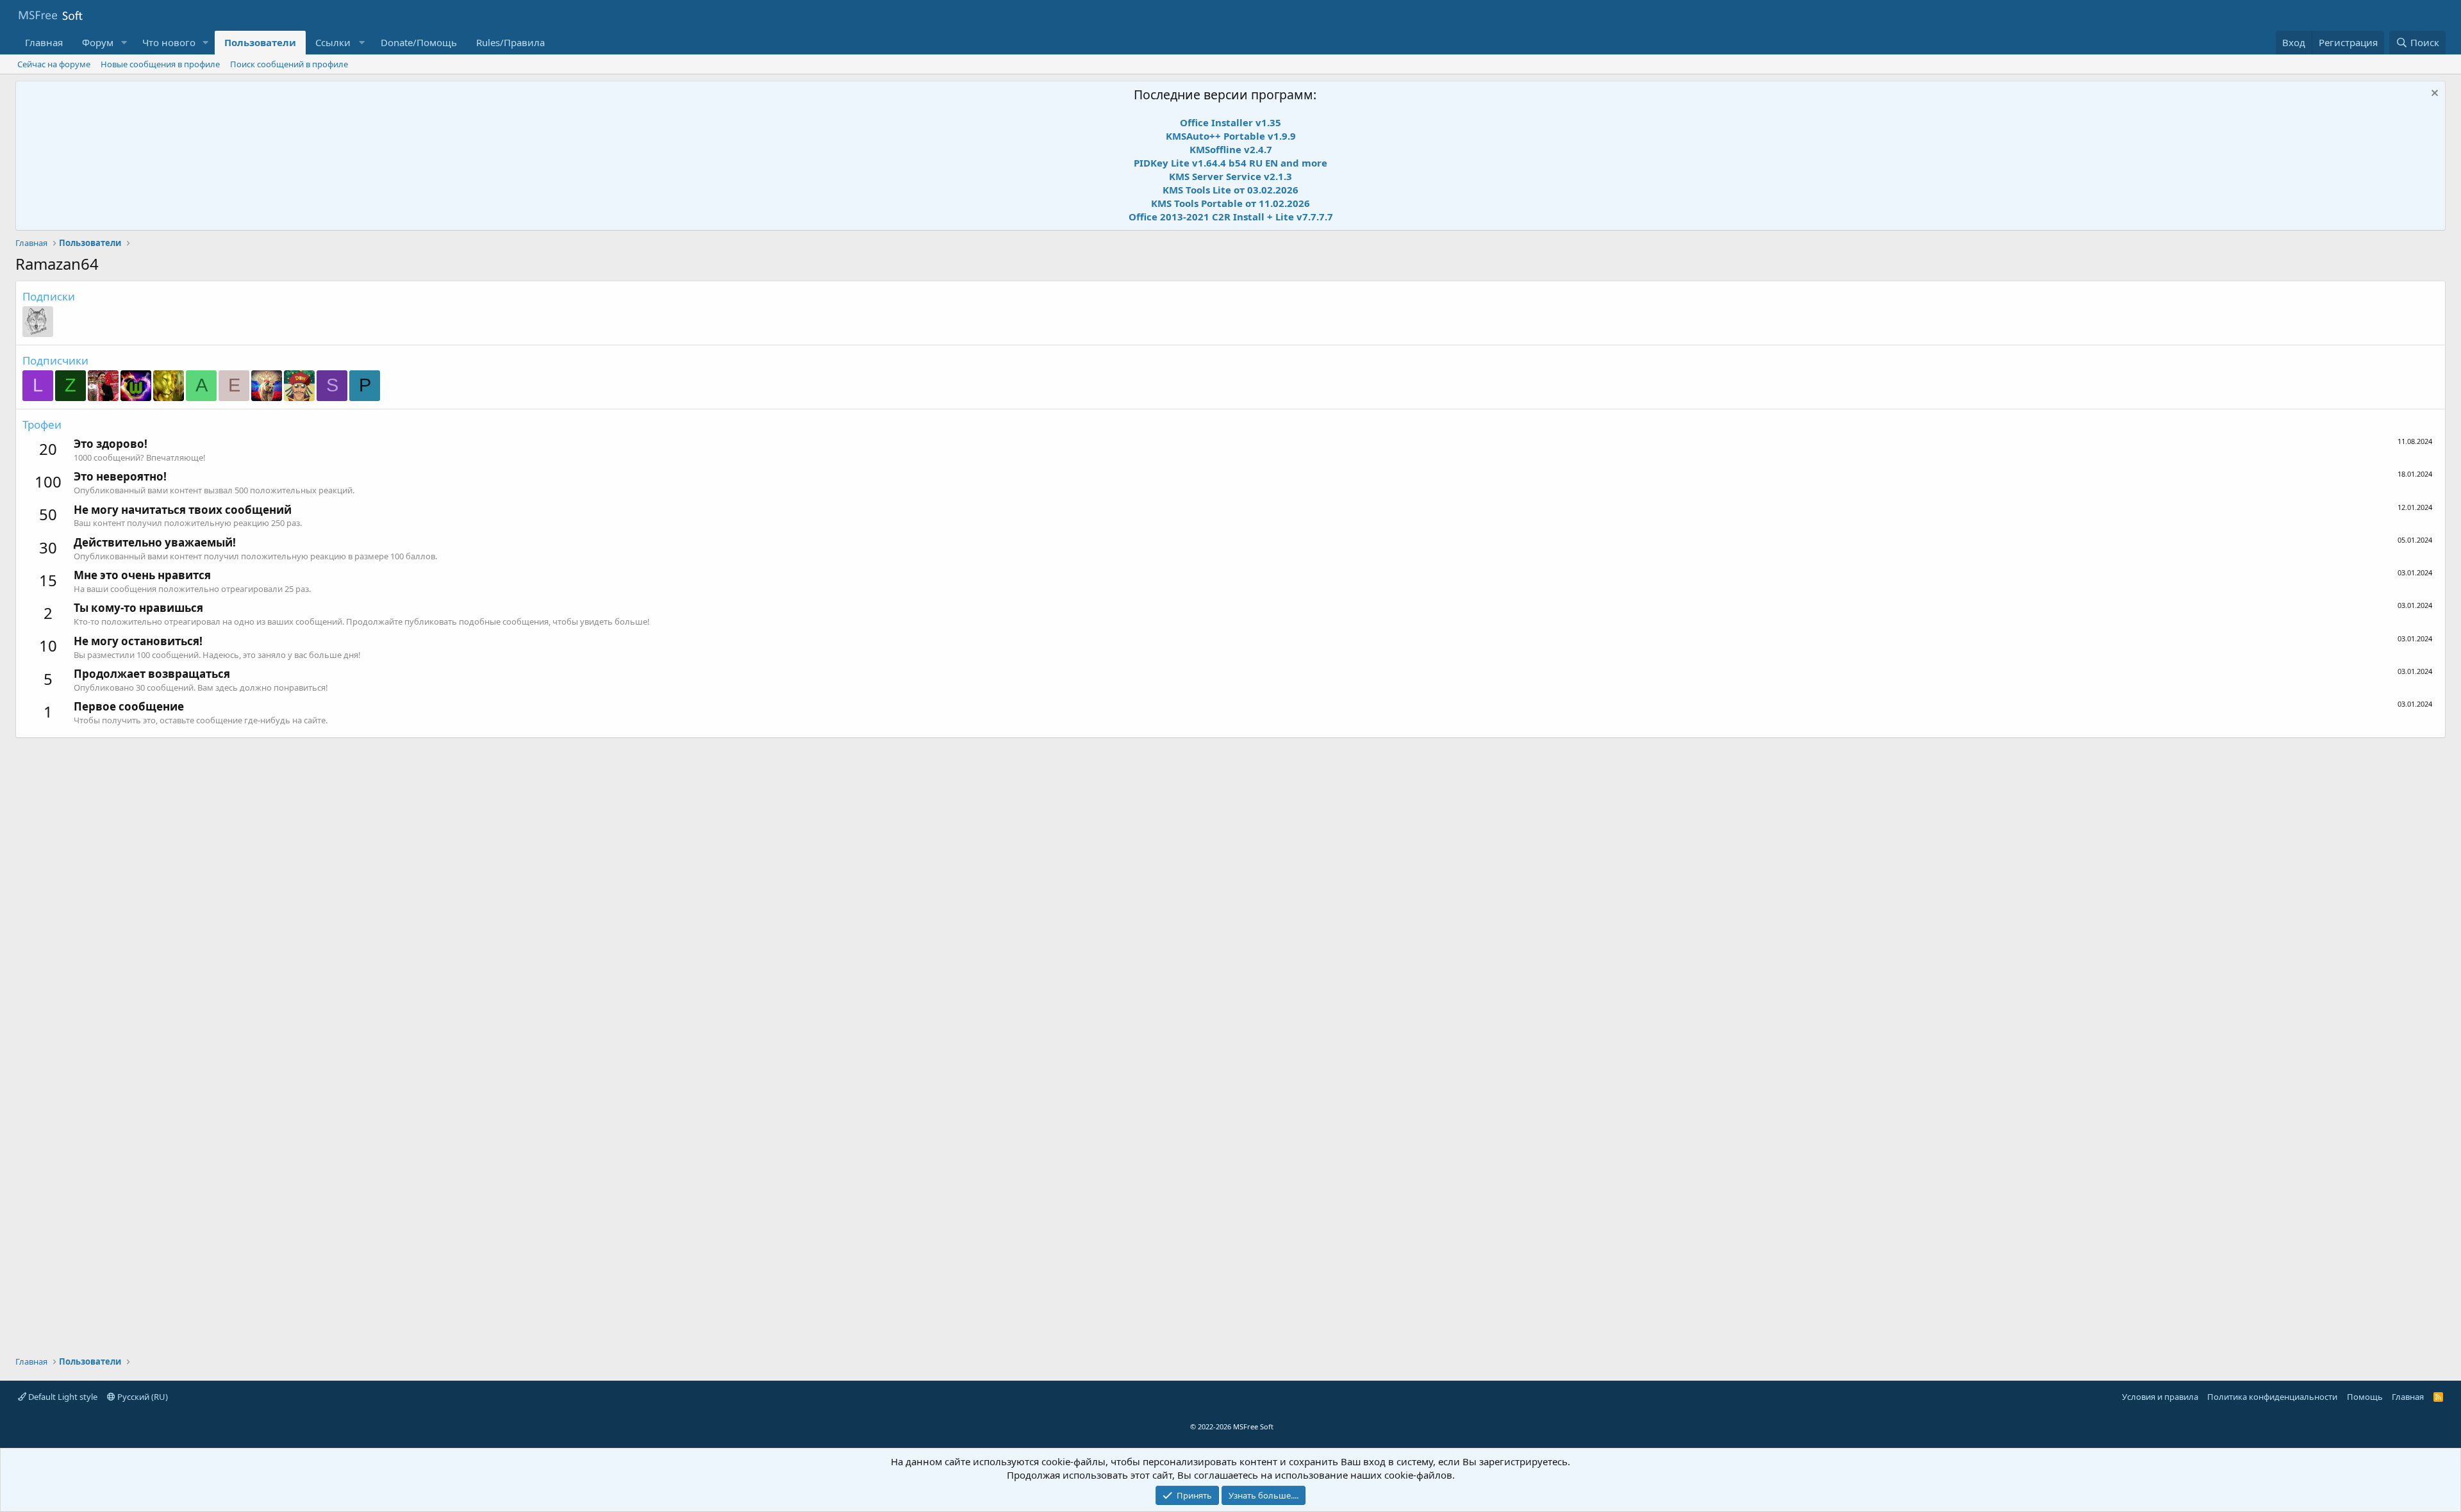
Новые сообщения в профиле (160, 64)
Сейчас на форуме (54, 64)
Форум (98, 42)
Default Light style (62, 1397)
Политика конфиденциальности (2272, 1397)
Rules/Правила (510, 42)
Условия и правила (2160, 1397)
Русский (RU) (142, 1397)
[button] (124, 43)
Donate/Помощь (419, 42)
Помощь (2365, 1397)
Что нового (169, 42)
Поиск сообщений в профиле (289, 64)
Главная (44, 42)
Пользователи (260, 42)
